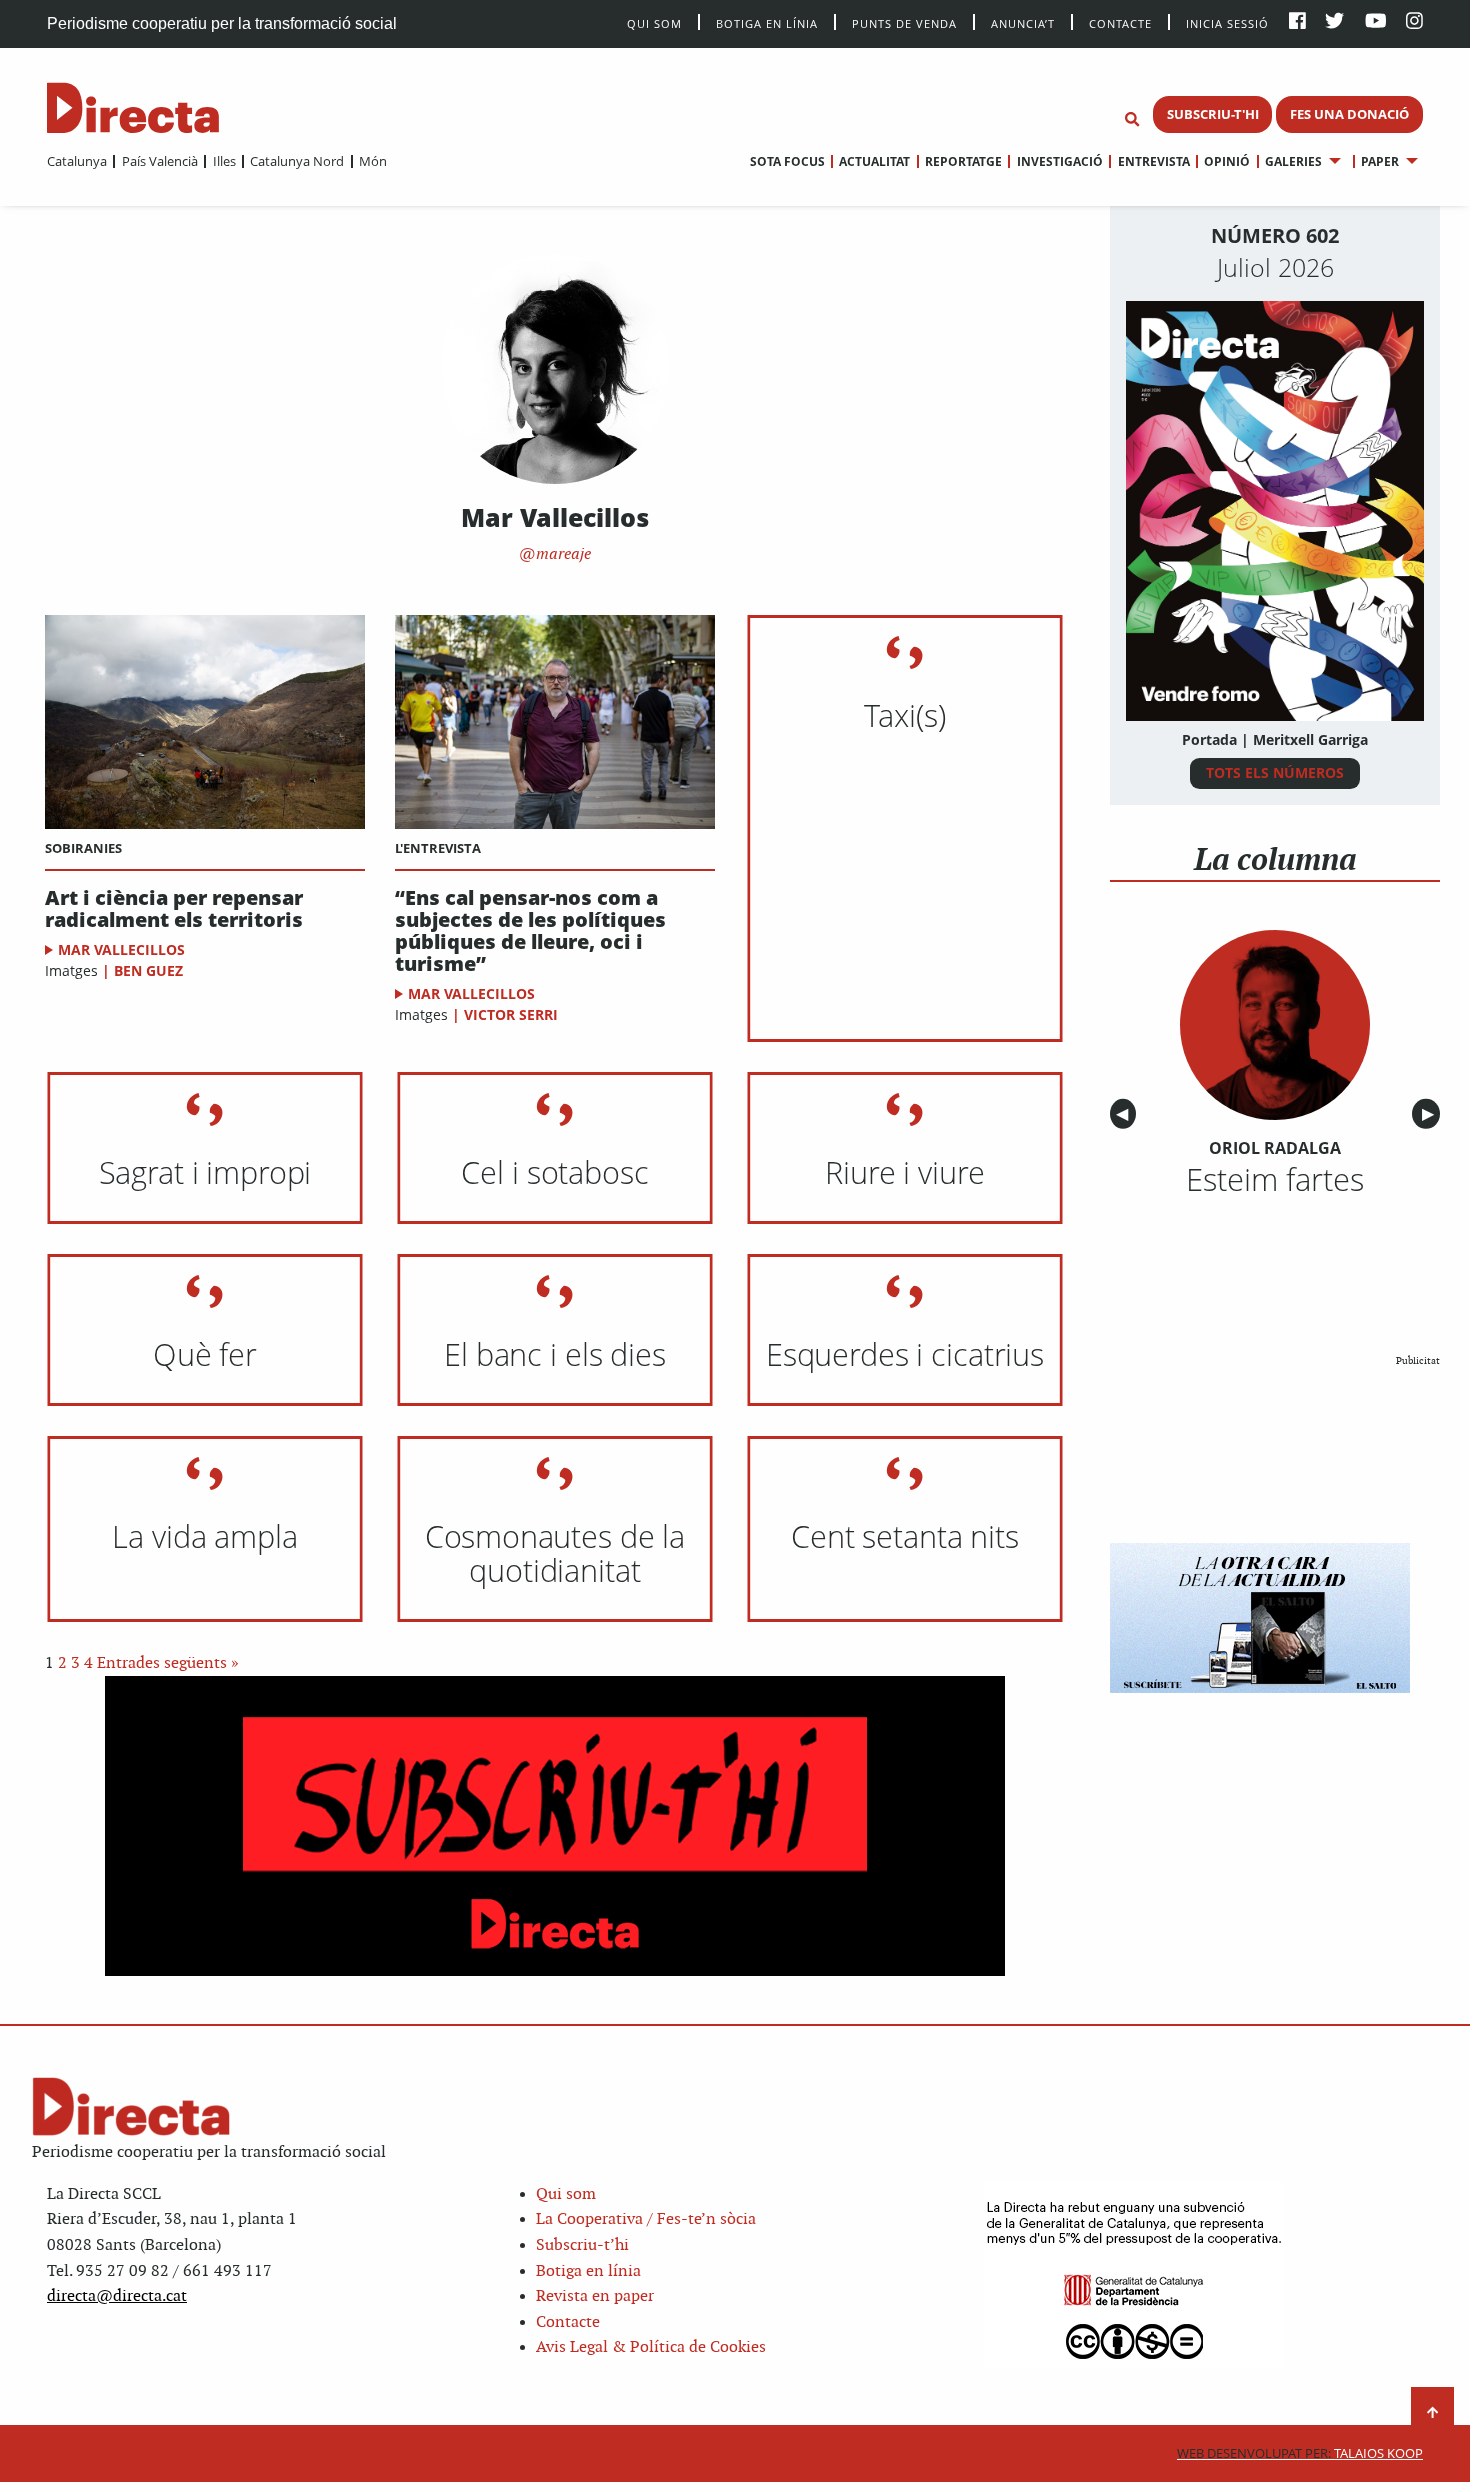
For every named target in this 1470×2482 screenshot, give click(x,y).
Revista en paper (595, 2296)
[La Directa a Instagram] (1414, 22)
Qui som (566, 2194)
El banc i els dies (555, 1354)
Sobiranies (83, 848)
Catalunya (77, 161)
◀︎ (1126, 1114)
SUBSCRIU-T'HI (1213, 114)
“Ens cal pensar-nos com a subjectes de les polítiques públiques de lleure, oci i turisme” (530, 931)
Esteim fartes (1275, 1179)
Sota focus (787, 161)
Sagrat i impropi (205, 1172)
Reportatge (963, 161)
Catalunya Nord (297, 161)
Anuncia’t (1023, 22)
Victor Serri (511, 1014)
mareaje (561, 554)
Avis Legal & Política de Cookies (651, 2347)
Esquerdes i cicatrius (905, 1354)
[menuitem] (77, 161)
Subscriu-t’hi (582, 2245)
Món (373, 161)
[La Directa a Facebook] (1297, 22)
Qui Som (654, 23)
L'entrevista (438, 848)
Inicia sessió (1227, 22)
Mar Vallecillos (121, 949)
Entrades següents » (168, 1663)
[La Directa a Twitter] (1334, 22)
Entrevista (1153, 161)
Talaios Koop (1300, 2453)
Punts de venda (904, 22)
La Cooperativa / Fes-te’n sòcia (646, 2219)
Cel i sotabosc (554, 1172)
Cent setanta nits (905, 1536)
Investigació (1059, 161)
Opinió (1227, 161)
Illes (224, 161)
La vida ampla (204, 1536)
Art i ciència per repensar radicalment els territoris (174, 909)
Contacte (1120, 22)
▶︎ (1431, 1114)
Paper (1380, 161)
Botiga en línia (767, 22)
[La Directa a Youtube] (1376, 22)
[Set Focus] (1132, 120)
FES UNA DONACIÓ (1349, 114)
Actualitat (874, 161)
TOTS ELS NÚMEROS (1275, 772)
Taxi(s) (904, 715)
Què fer (205, 1354)
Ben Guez (148, 970)
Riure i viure (904, 1172)
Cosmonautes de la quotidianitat (555, 1553)
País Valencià (159, 161)
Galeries (1293, 161)
